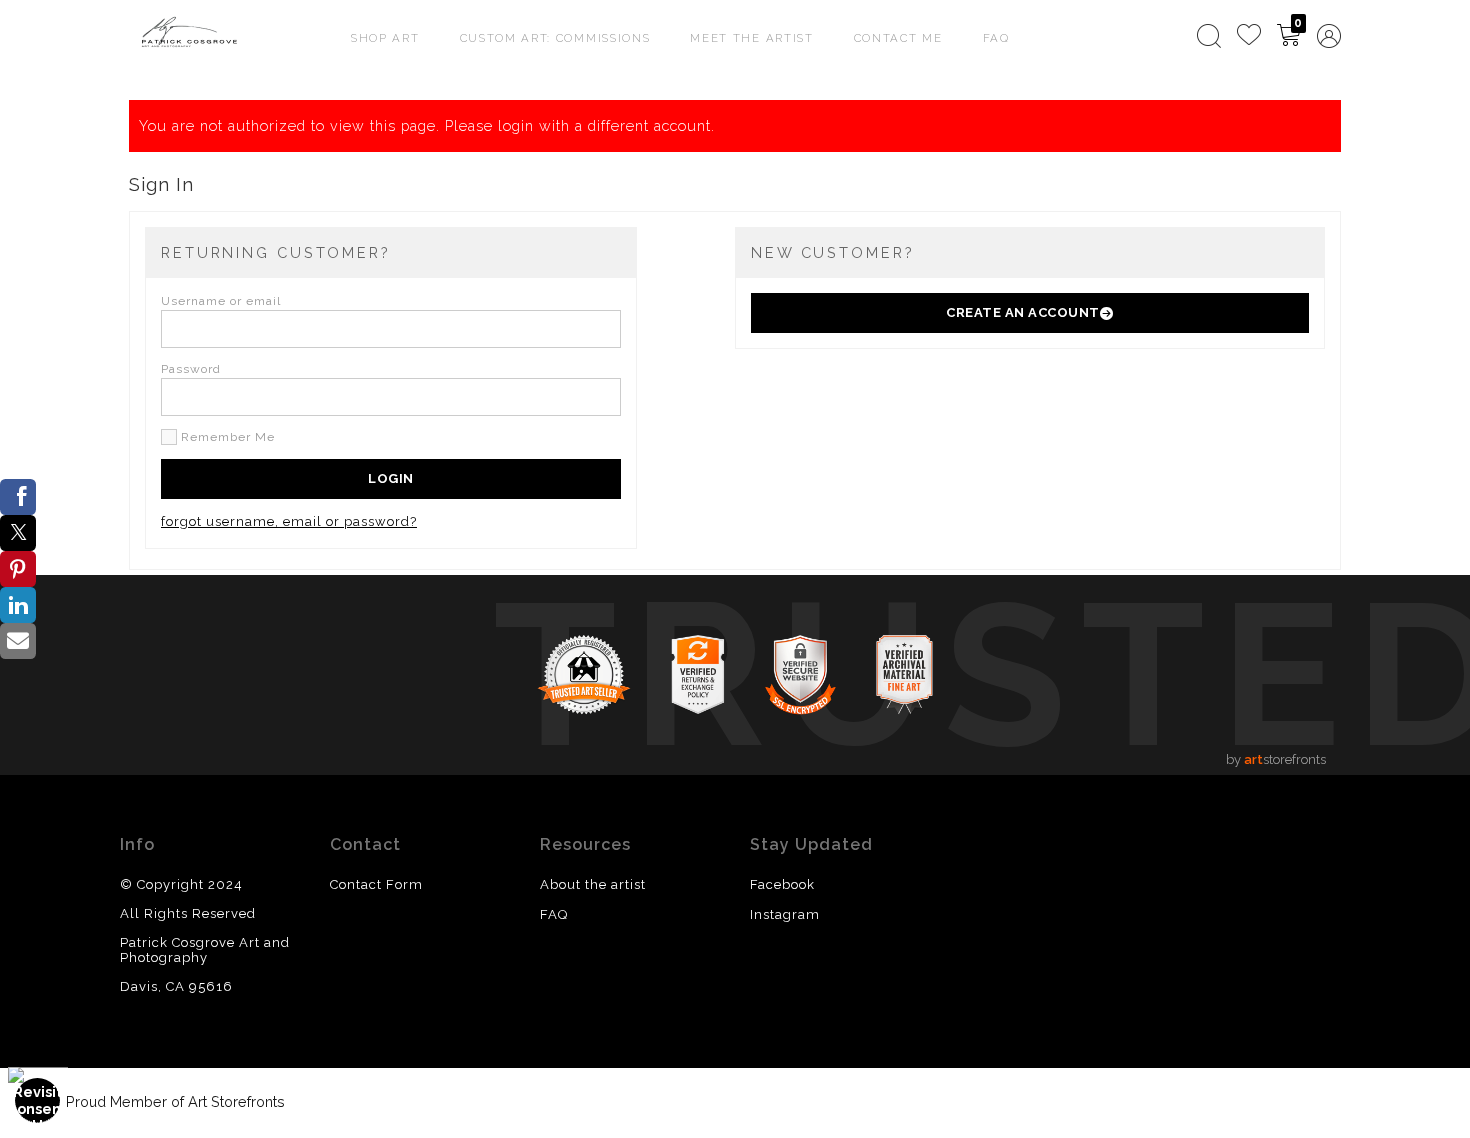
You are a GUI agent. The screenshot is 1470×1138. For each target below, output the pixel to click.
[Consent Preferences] (38, 1100)
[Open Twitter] (18, 533)
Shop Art (385, 38)
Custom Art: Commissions (555, 38)
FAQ (996, 38)
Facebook (782, 884)
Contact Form (376, 884)
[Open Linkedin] (18, 605)
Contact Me (898, 38)
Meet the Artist (751, 38)
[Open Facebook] (18, 497)
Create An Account (1023, 312)
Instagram (785, 914)
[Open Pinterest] (18, 569)
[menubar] (1265, 36)
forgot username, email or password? (289, 521)
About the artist (593, 884)
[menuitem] (1209, 36)
